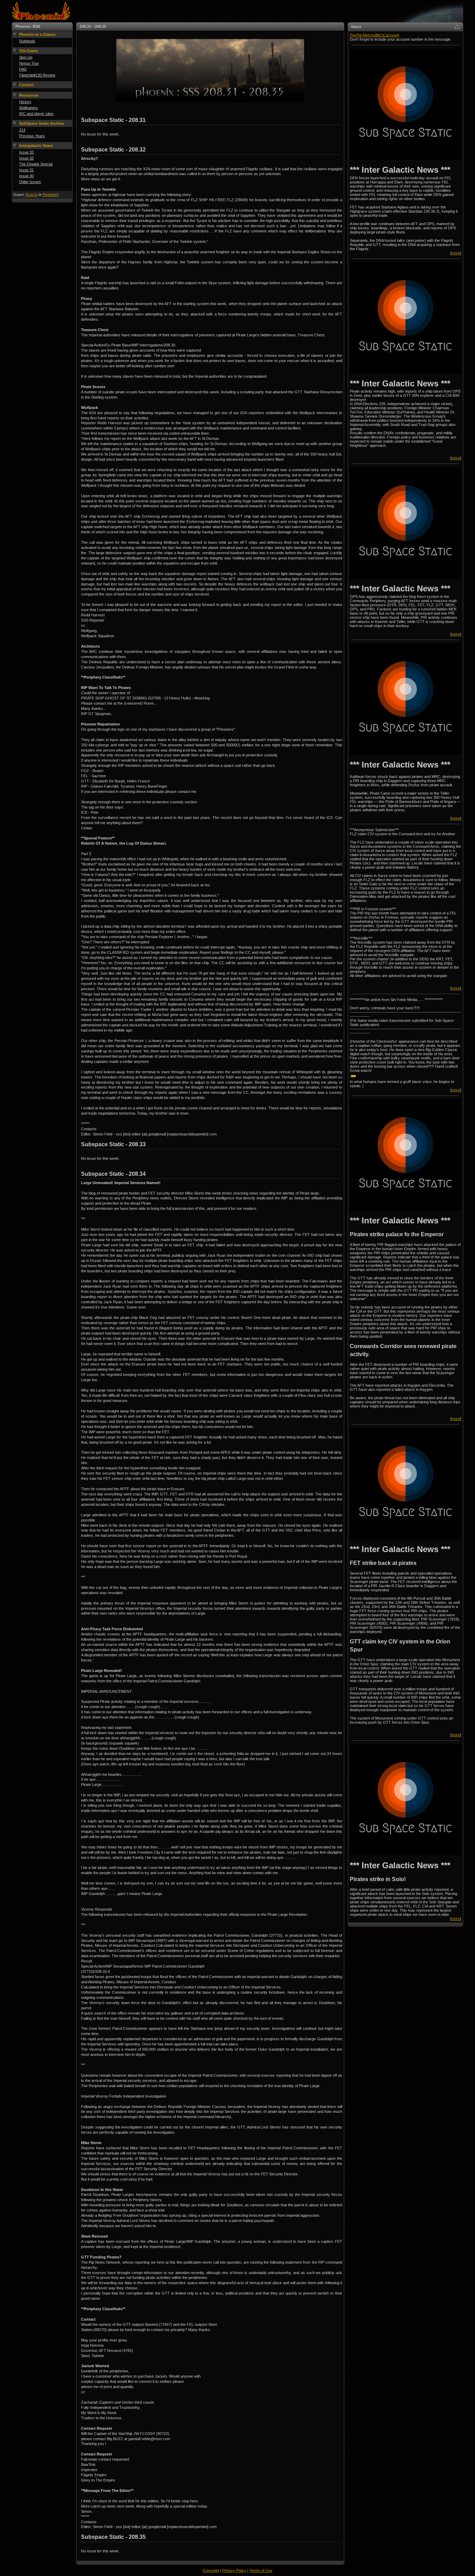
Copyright (211, 2570)
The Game (29, 51)
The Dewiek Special (36, 164)
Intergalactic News (36, 146)
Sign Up (26, 57)
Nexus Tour (29, 63)
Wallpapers (29, 108)
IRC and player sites (36, 114)
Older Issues (30, 182)
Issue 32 (26, 158)
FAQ (23, 69)
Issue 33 (26, 152)
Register (50, 195)
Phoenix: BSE (28, 26)
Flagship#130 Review (37, 75)
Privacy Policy (234, 2570)
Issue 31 (26, 170)
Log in (32, 195)
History (25, 102)
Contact (26, 85)
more (456, 253)
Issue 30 (26, 176)
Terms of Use (261, 2570)
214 (22, 130)
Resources (29, 95)
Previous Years (32, 136)
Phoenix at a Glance (37, 34)
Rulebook (27, 41)
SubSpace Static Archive (42, 123)
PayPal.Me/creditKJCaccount (375, 35)
